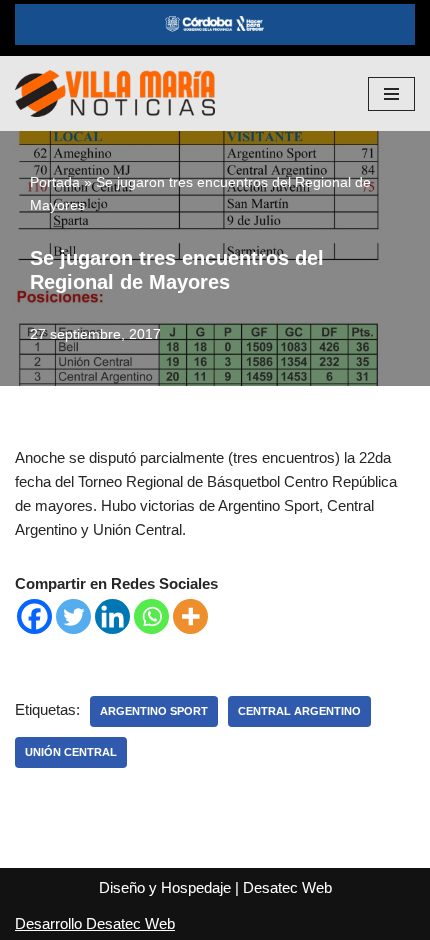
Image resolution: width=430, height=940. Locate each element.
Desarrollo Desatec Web (95, 923)
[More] (190, 616)
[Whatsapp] (151, 616)
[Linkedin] (112, 616)
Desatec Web (287, 887)
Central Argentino (299, 711)
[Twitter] (73, 616)
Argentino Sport (154, 711)
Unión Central (71, 752)
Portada (55, 182)
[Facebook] (34, 616)
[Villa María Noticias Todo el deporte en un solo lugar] (115, 93)
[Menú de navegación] (391, 94)
